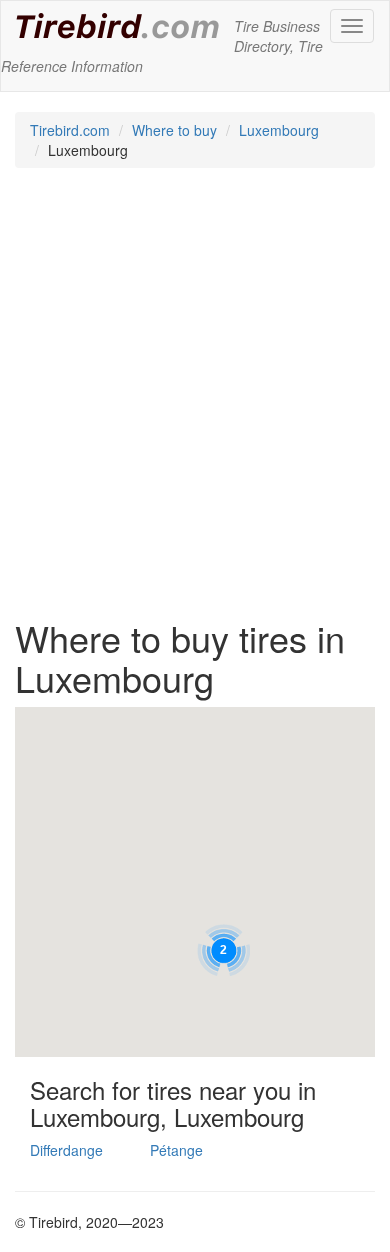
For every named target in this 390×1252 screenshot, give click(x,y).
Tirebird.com (70, 130)
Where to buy (174, 130)
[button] (223, 950)
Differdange (66, 1150)
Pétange (176, 1150)
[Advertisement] (195, 403)
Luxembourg (279, 130)
